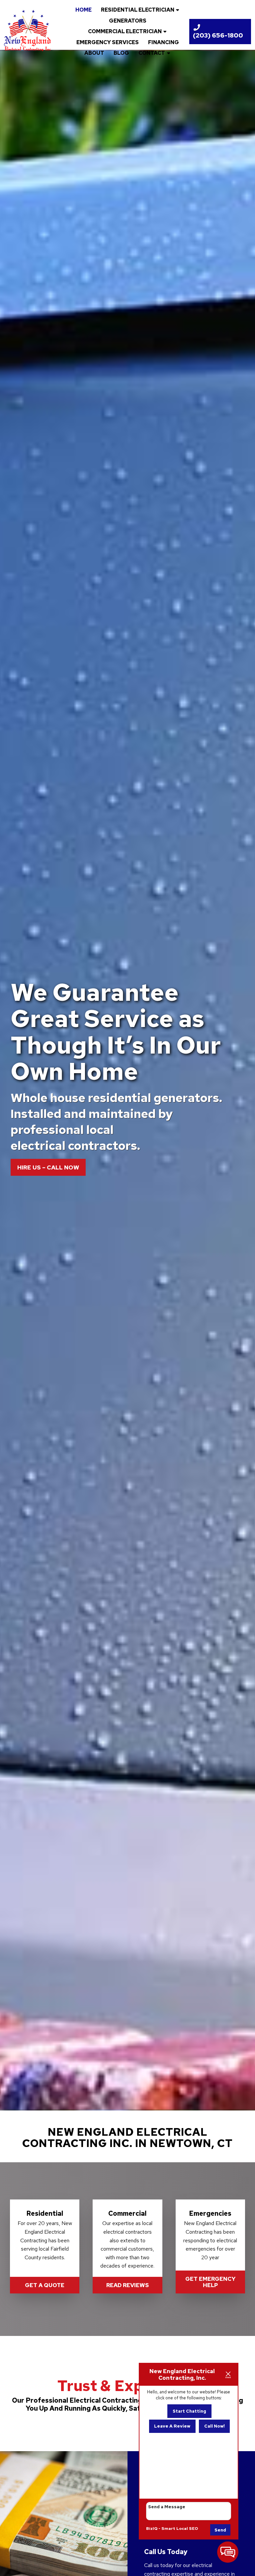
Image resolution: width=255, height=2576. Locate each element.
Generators (128, 21)
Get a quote (45, 2285)
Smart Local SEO (180, 2529)
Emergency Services (108, 42)
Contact (152, 53)
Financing (164, 42)
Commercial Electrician (125, 31)
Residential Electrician (138, 10)
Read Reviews (127, 2285)
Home (84, 10)
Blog (121, 53)
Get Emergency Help (210, 2282)
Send (220, 2530)
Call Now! (214, 2426)
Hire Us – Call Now (48, 1167)
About (94, 53)
